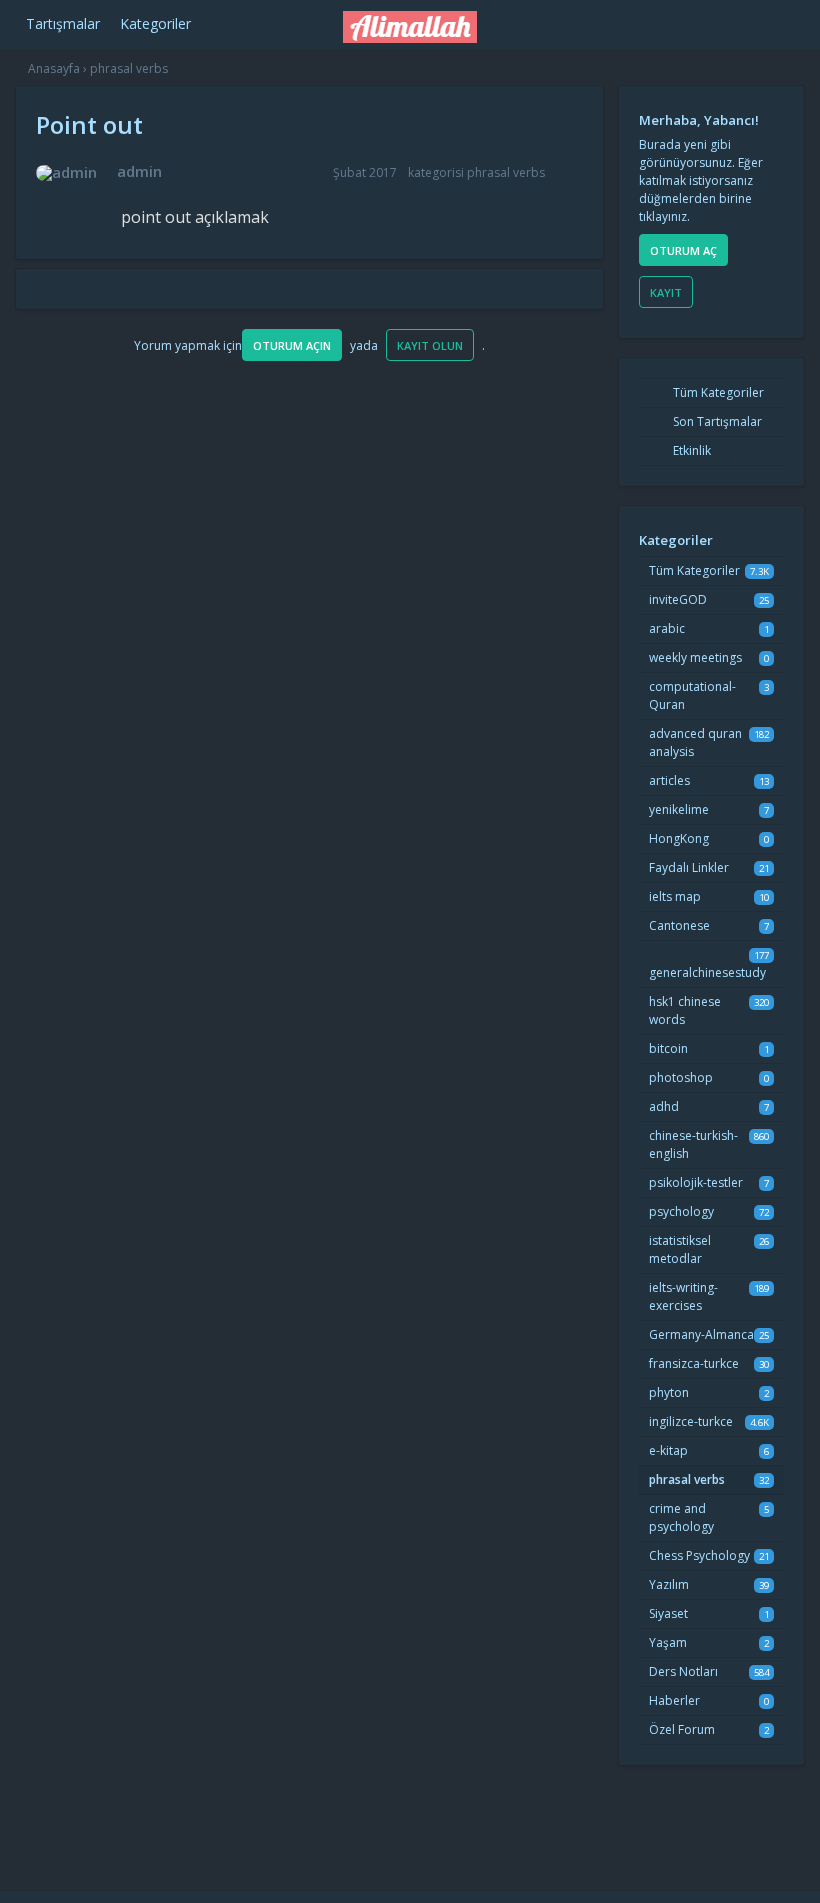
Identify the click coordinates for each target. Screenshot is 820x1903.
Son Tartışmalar (716, 421)
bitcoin (668, 1048)
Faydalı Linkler (689, 867)
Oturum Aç (683, 250)
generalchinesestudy (707, 972)
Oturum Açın (292, 345)
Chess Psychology (699, 1555)
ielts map (675, 896)
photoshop (681, 1077)
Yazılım (669, 1584)
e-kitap (668, 1450)
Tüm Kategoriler (717, 392)
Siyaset (668, 1613)
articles (669, 780)
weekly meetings (695, 657)
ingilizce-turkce (691, 1421)
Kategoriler (155, 23)
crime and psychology (681, 1517)
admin (139, 171)
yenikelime (679, 809)
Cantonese (679, 925)
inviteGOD (678, 599)
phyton (669, 1392)
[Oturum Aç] (678, 21)
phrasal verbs (506, 172)
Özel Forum (682, 1729)
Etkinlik (690, 450)
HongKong (679, 838)
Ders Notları (683, 1671)
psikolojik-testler (696, 1182)
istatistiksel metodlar (680, 1249)
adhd (664, 1106)
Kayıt (666, 292)
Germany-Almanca (701, 1334)
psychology (681, 1211)
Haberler (674, 1700)
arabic (667, 628)
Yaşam (668, 1642)
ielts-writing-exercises (683, 1296)
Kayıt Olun (430, 345)
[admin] (66, 173)
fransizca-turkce (694, 1363)
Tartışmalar (63, 23)
